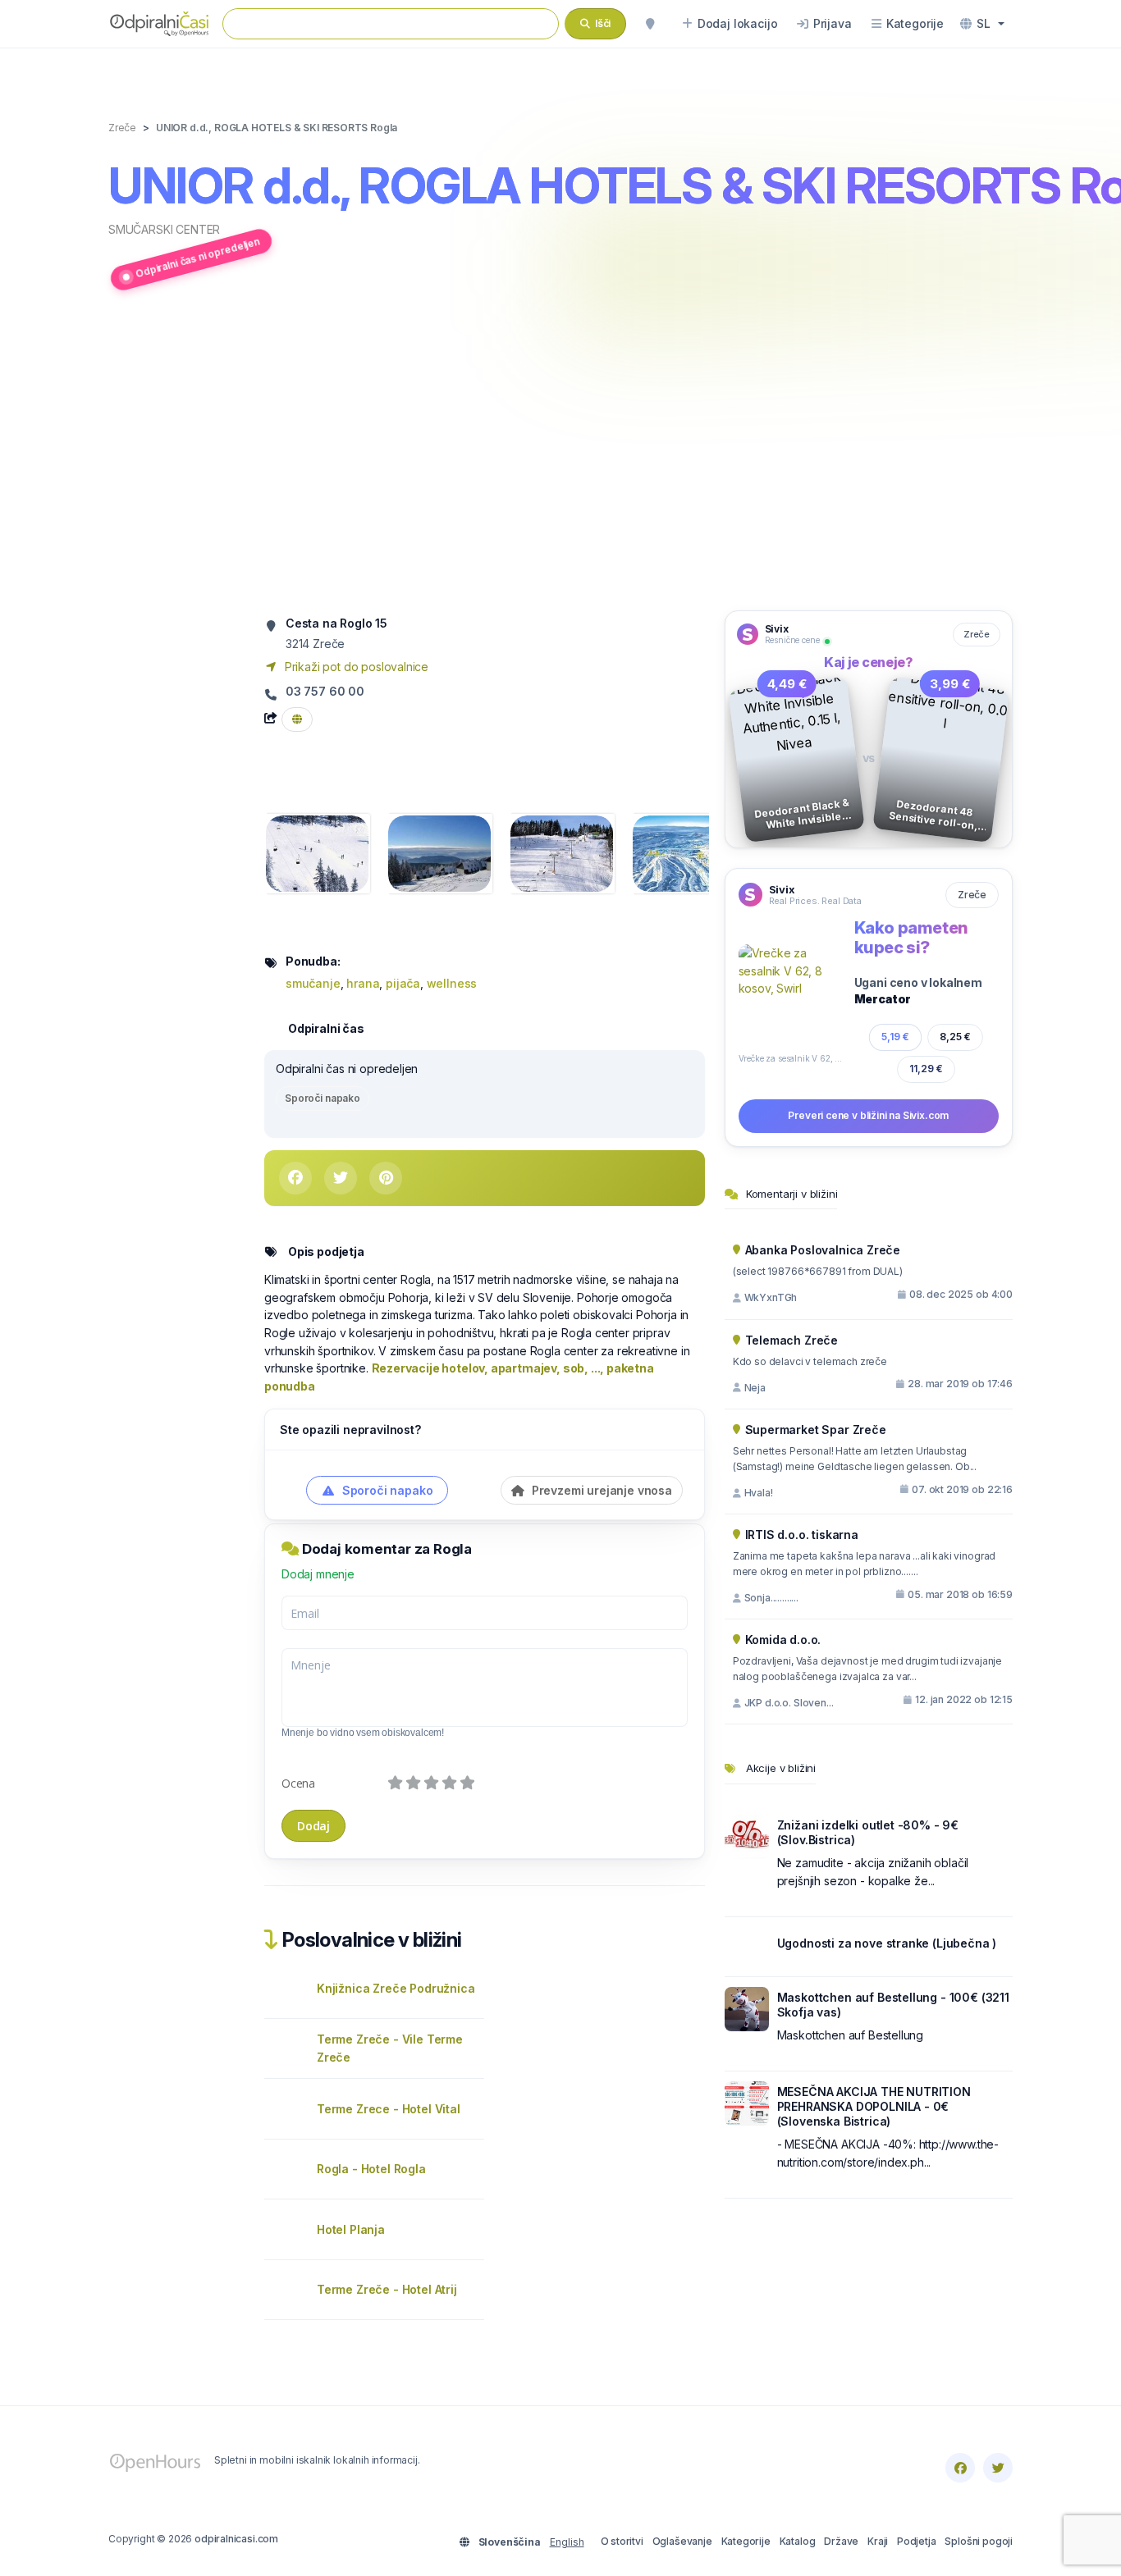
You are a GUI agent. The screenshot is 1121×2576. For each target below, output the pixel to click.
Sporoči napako (323, 1098)
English (567, 2542)
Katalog (798, 2541)
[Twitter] (998, 2468)
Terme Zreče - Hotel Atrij (387, 2289)
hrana (363, 983)
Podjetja (917, 2541)
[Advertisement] (560, 454)
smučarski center (164, 229)
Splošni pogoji (979, 2541)
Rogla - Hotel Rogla (371, 2169)
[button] (982, 24)
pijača (403, 983)
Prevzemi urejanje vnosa (600, 1490)
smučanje (313, 983)
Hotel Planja (351, 2229)
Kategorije (746, 2541)
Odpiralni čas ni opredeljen (197, 257)
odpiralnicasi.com (236, 2539)
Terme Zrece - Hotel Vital (389, 2109)
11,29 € (926, 1069)
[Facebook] (960, 2468)
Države (841, 2541)
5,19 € (895, 1037)
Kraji (878, 2541)
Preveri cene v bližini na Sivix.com (868, 1115)
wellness (452, 983)
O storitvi (622, 2541)
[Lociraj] (650, 24)
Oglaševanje (682, 2541)
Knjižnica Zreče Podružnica (396, 1988)
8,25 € (955, 1037)
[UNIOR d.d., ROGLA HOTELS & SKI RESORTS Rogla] (317, 852)
